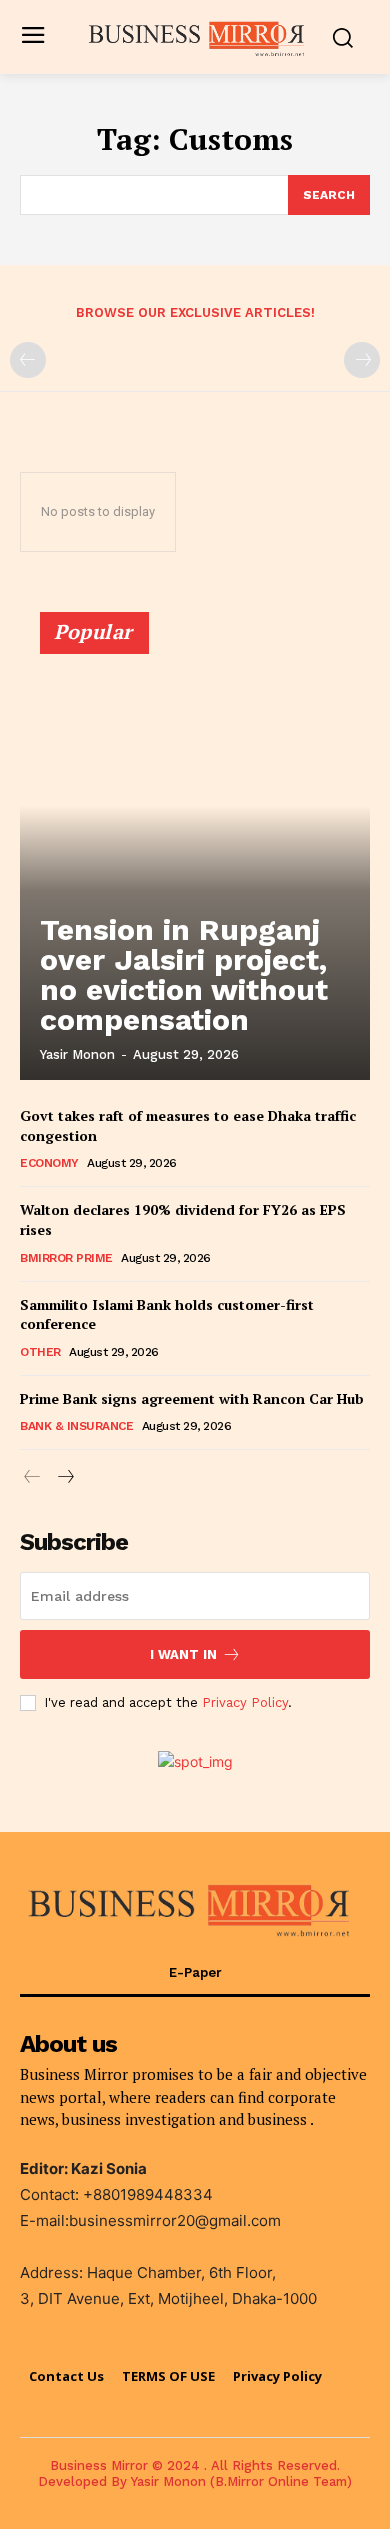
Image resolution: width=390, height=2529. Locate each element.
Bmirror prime (66, 1258)
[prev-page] (28, 360)
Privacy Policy (245, 1702)
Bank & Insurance (76, 1426)
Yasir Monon (77, 1054)
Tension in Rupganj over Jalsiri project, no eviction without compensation (184, 974)
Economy (49, 1163)
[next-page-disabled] (362, 360)
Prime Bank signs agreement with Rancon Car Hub (192, 1398)
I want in (183, 1654)
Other (40, 1352)
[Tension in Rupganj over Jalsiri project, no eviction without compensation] (195, 855)
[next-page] (64, 1477)
